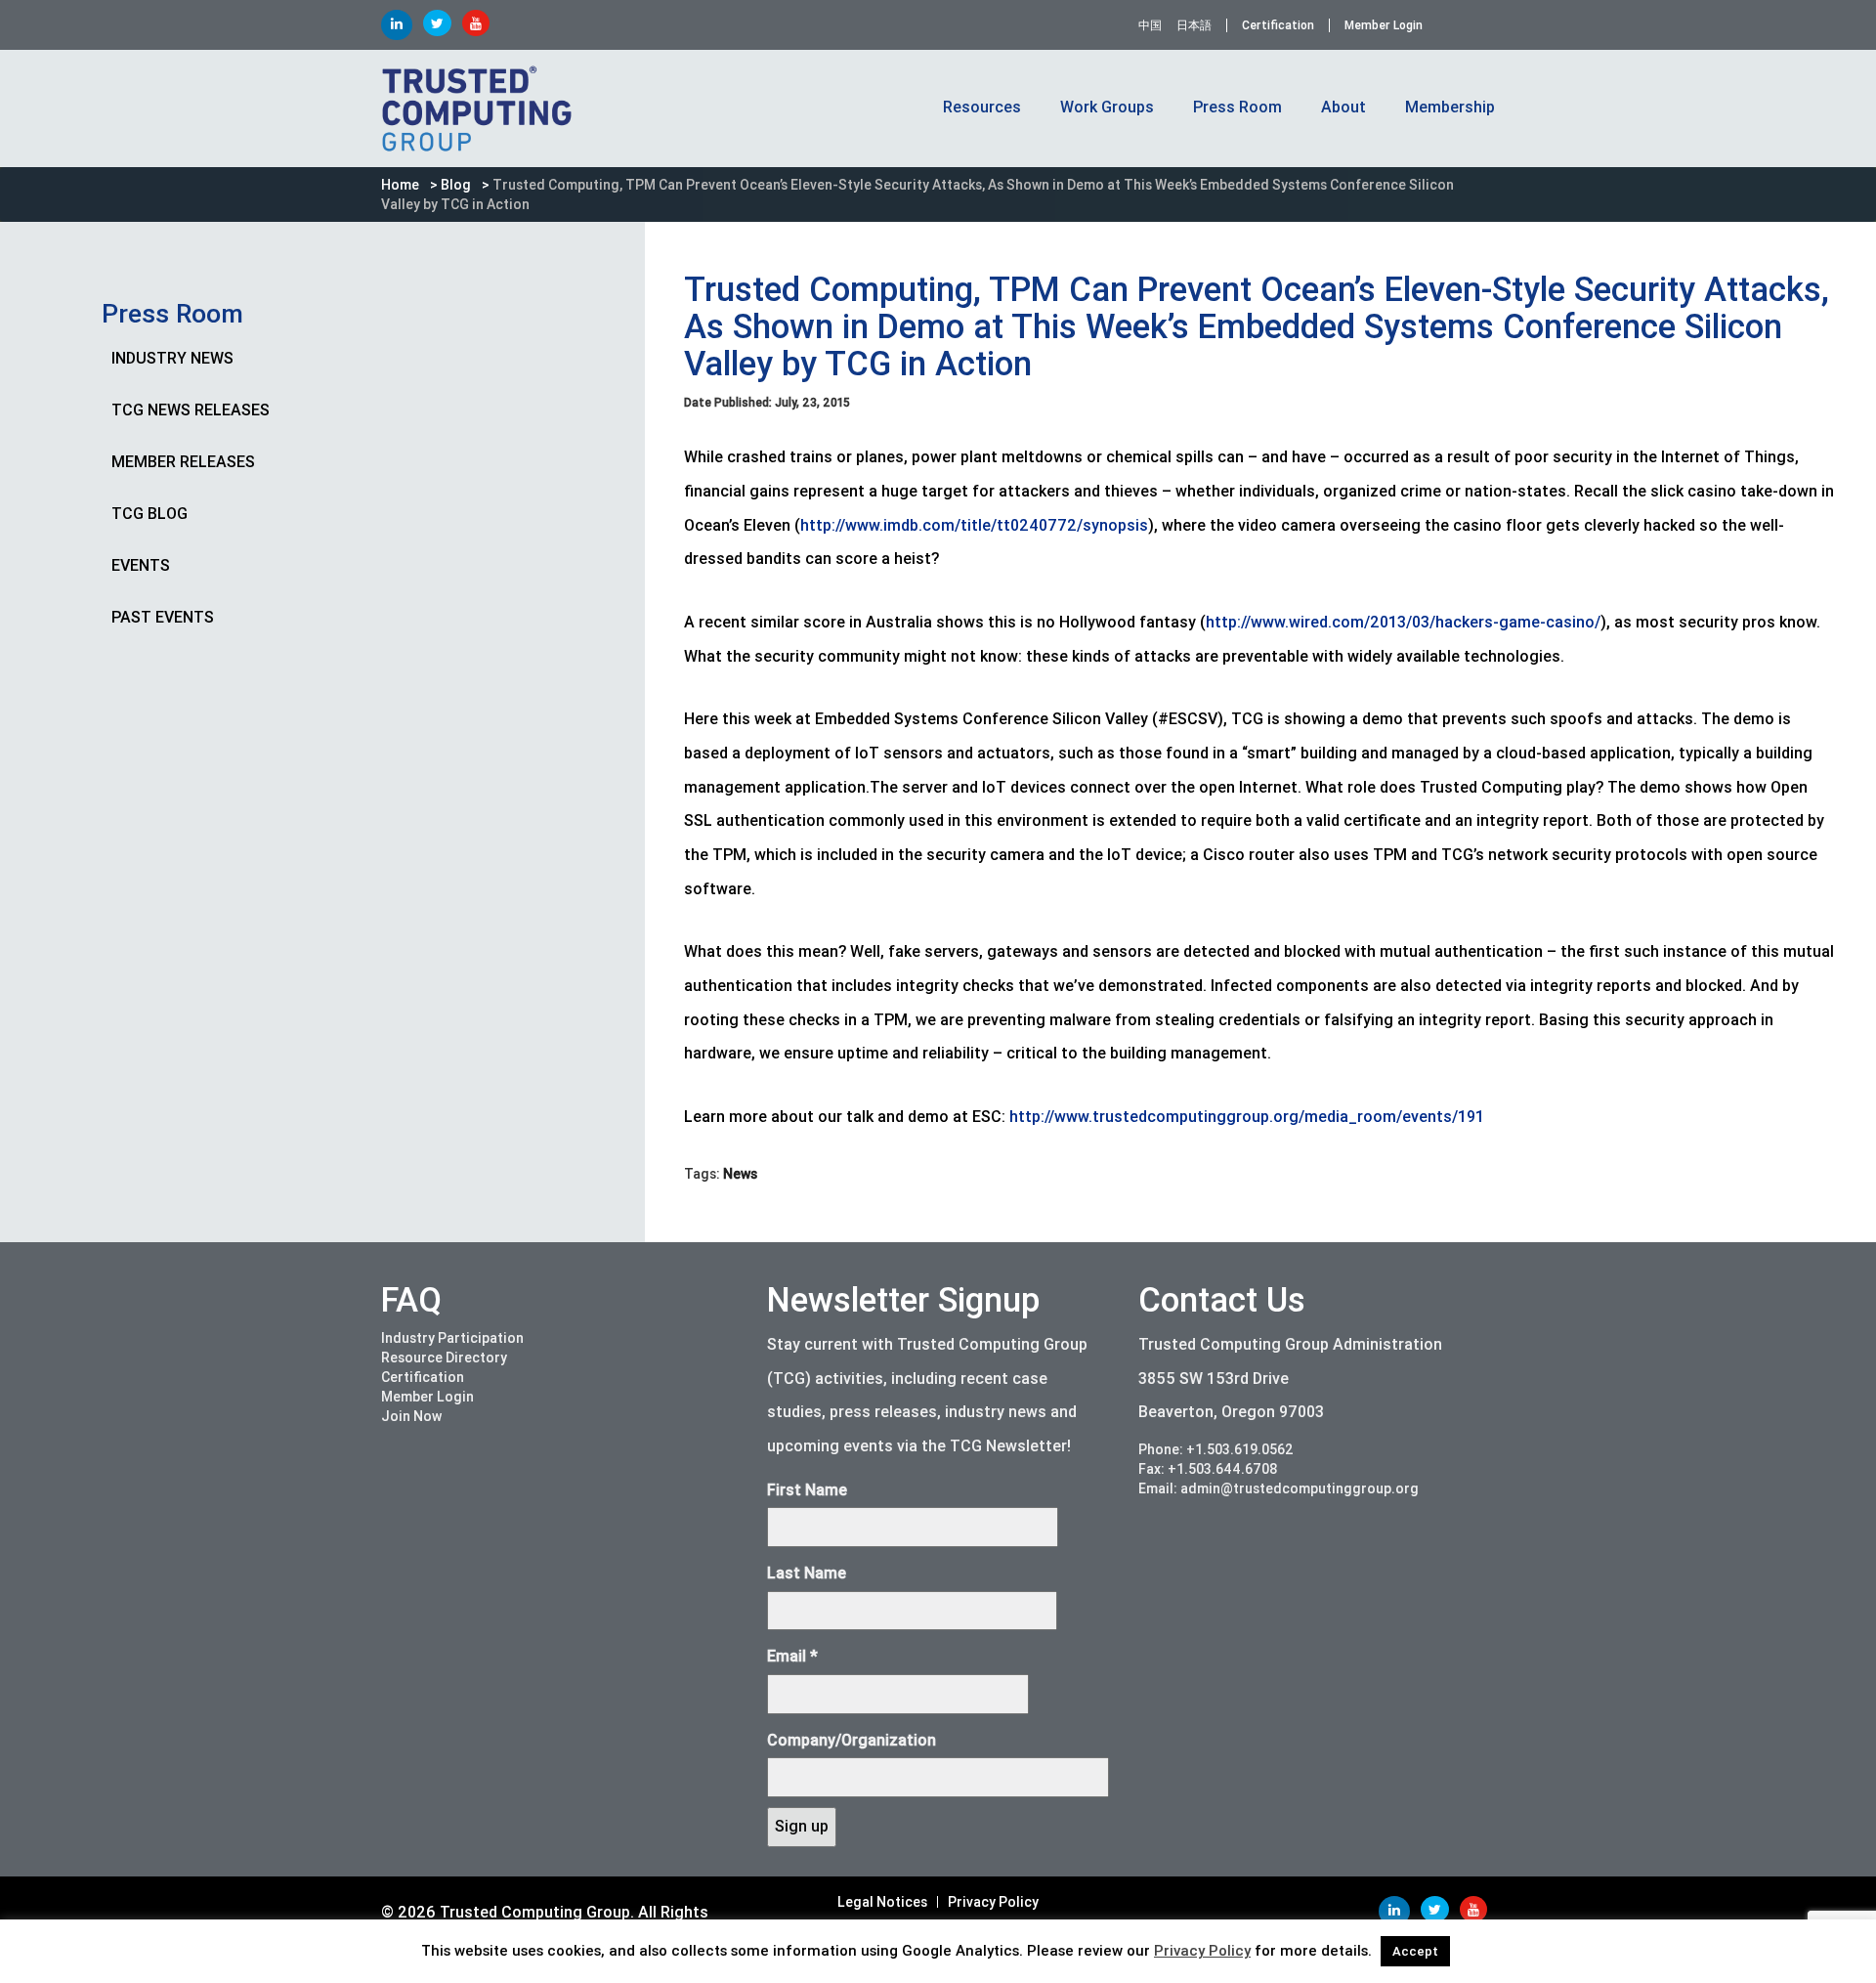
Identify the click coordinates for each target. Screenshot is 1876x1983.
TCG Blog (149, 514)
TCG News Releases (191, 410)
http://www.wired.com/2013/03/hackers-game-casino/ (1403, 622)
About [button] (1343, 107)
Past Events (163, 617)
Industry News (172, 358)
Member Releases (183, 462)
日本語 (1194, 25)
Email (792, 1656)
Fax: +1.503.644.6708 (1208, 1469)
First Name (807, 1490)
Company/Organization (852, 1740)
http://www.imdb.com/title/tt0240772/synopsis (974, 525)
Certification (1278, 25)
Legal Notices (882, 1902)
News (740, 1174)
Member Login (1384, 25)
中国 (1150, 25)
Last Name (807, 1573)
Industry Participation (452, 1338)
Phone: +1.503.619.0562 (1216, 1449)
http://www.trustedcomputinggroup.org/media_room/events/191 (1247, 1117)
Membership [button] (1450, 107)
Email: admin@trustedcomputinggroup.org (1279, 1488)
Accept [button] (1415, 1951)
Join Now (411, 1416)
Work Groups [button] (1107, 107)
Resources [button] (982, 107)
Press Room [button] (1237, 107)
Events (141, 565)
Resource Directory (444, 1358)
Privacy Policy (993, 1902)
